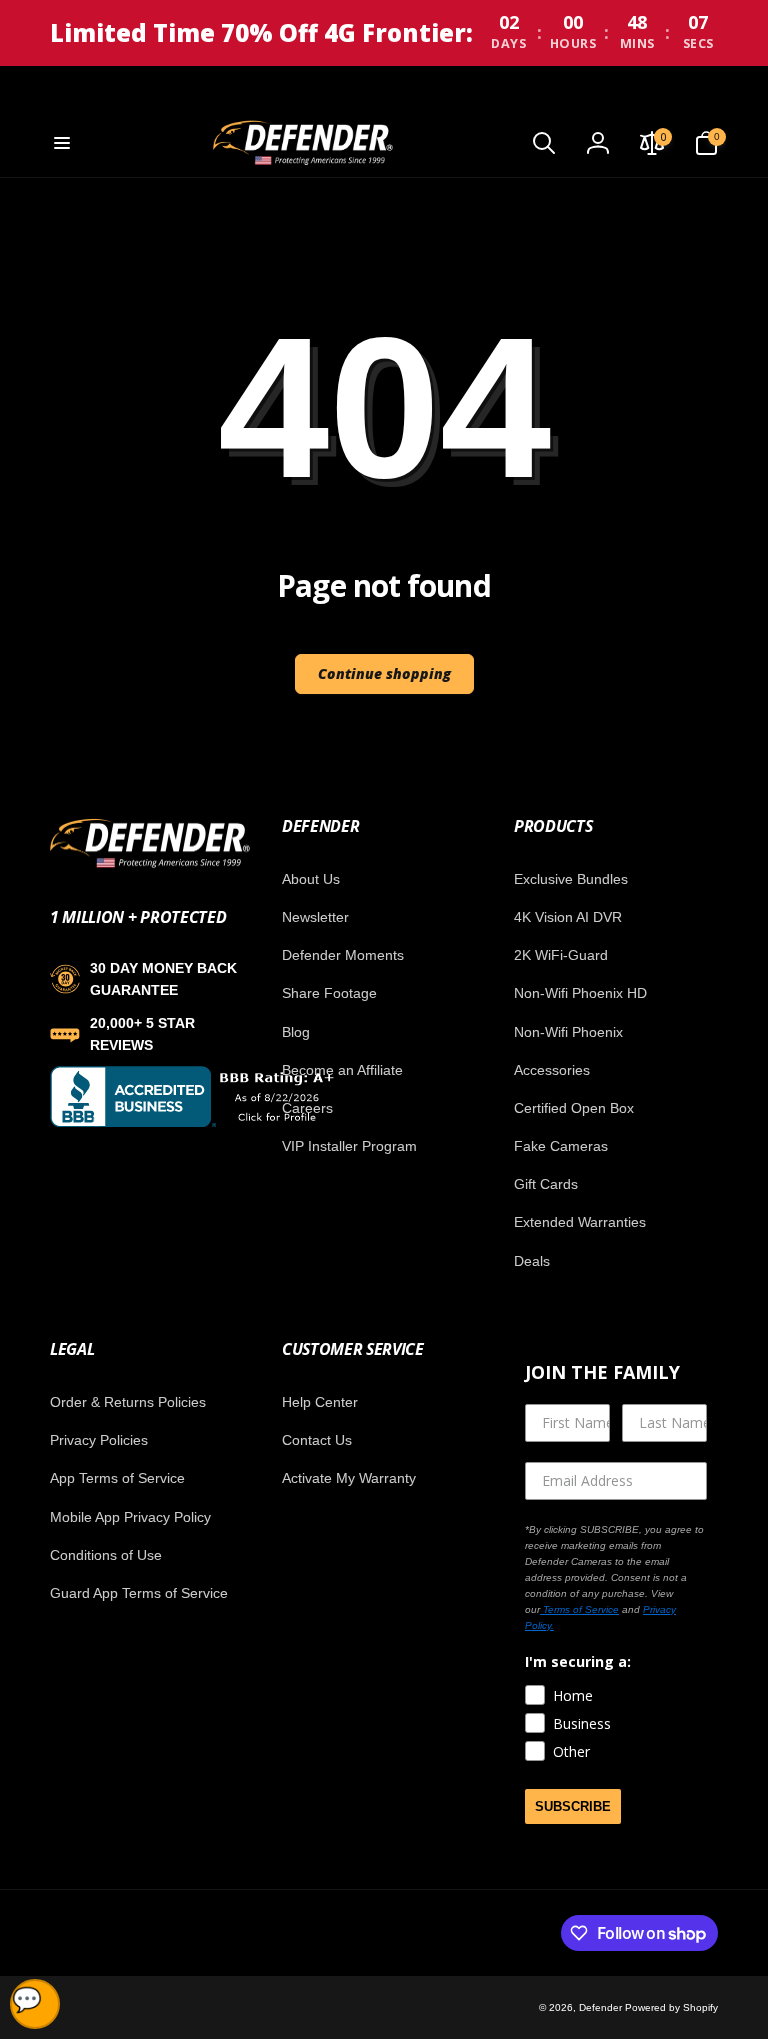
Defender (602, 2007)
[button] (62, 143)
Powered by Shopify (671, 2007)
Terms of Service (579, 1609)
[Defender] (150, 864)
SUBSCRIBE (573, 1806)
